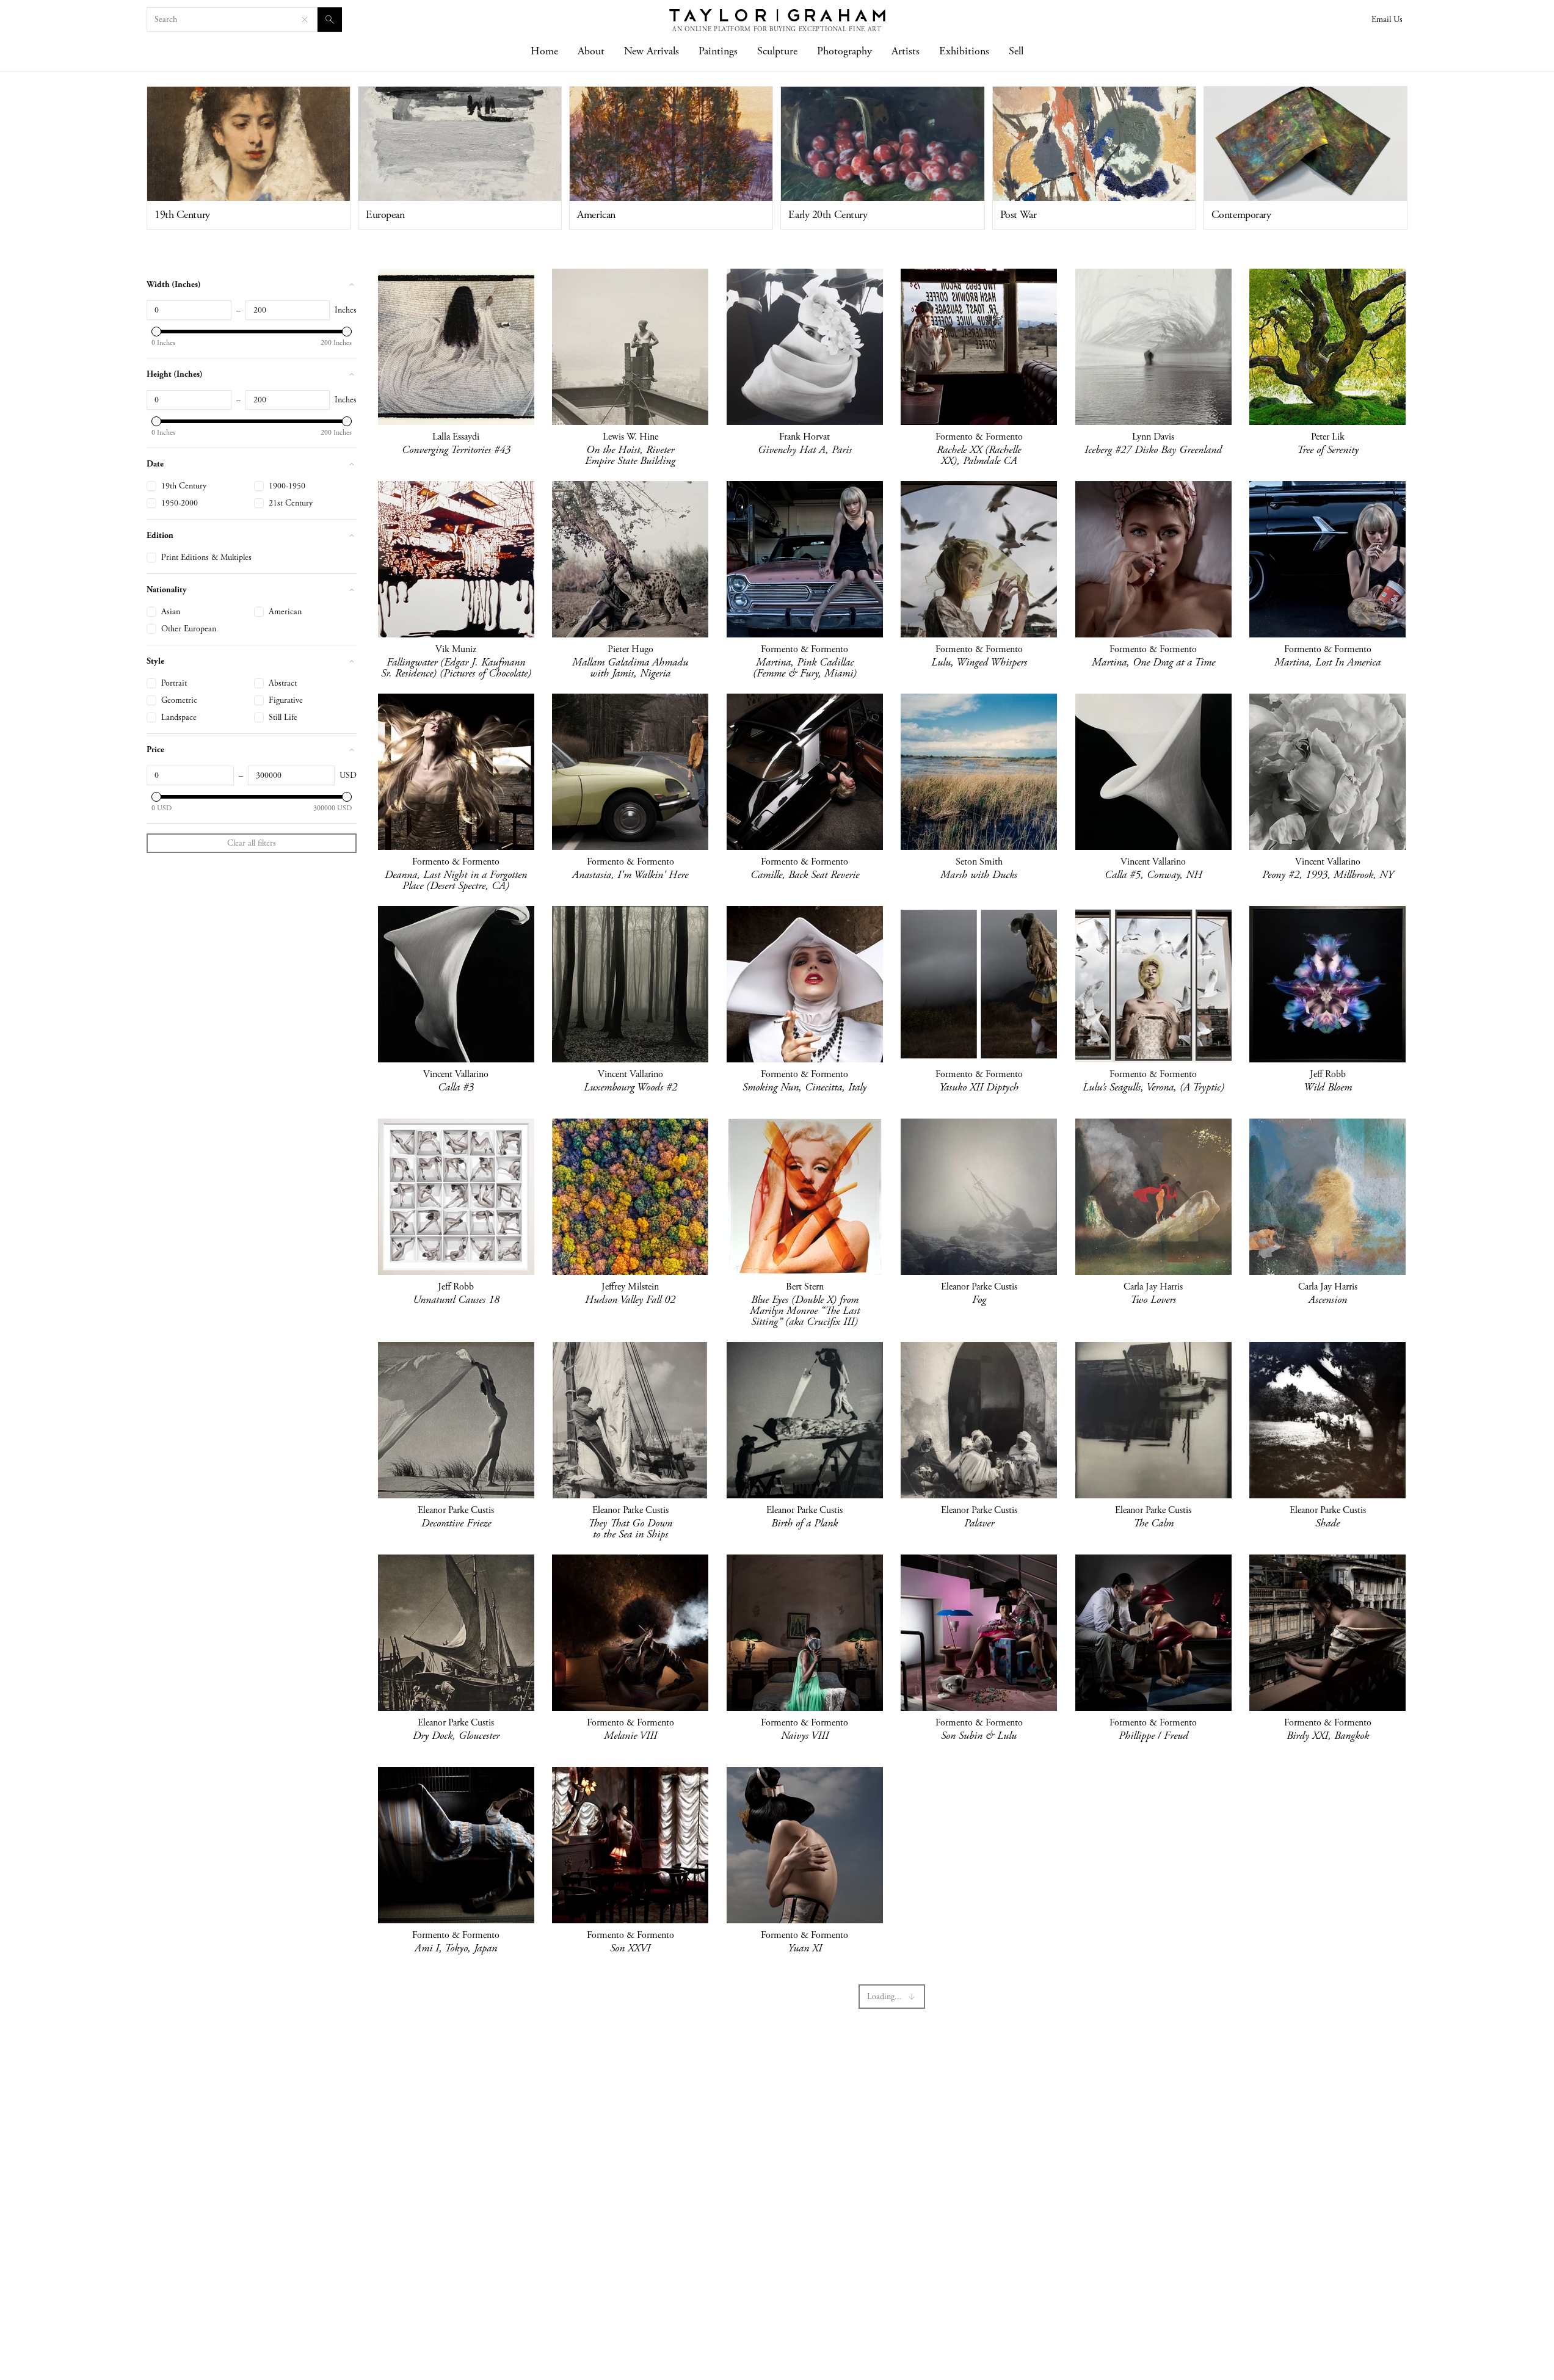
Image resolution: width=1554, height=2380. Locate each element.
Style (155, 661)
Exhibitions (964, 51)
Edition (160, 535)
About (591, 51)
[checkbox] (151, 486)
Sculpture (777, 51)
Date (155, 464)
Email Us (1387, 20)
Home (544, 51)
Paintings (718, 51)
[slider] (156, 332)
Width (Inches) (174, 284)
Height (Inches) (175, 374)
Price (155, 749)
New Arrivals (652, 51)
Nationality (167, 590)
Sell (1016, 51)
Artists (906, 51)
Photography (844, 51)
